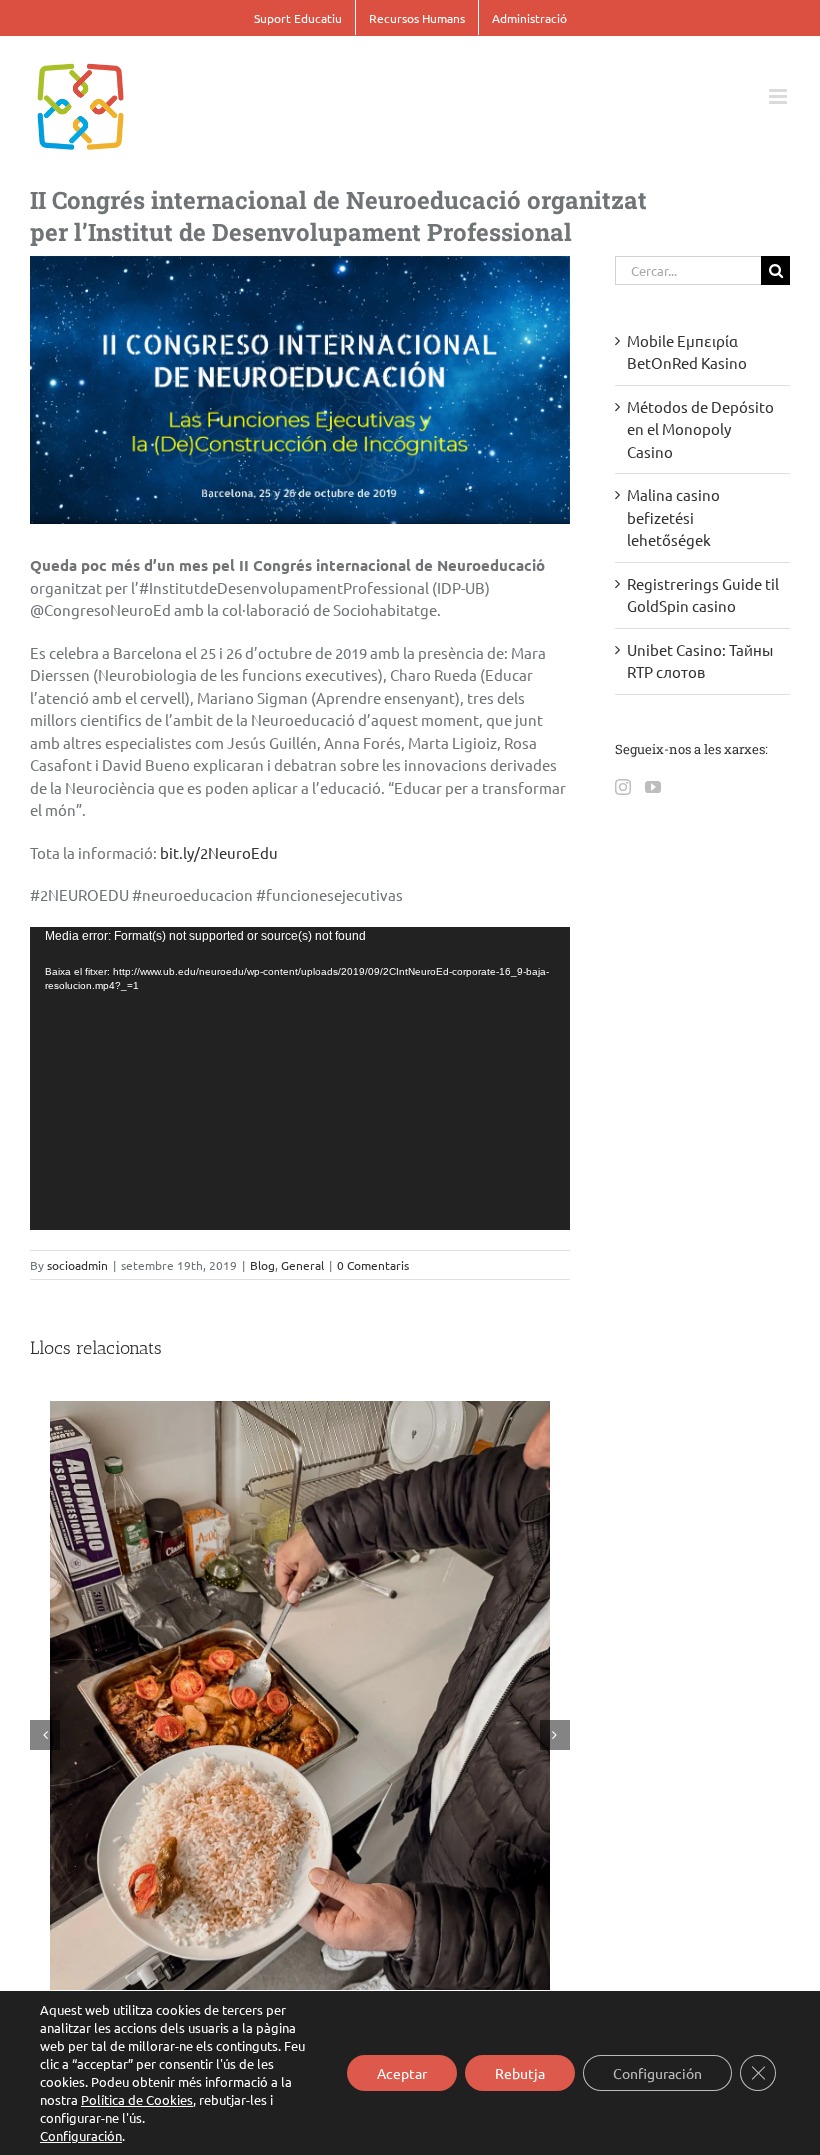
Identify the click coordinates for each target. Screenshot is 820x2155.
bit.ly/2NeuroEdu (219, 852)
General (302, 1265)
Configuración (81, 2135)
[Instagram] (623, 787)
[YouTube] (653, 787)
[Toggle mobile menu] (779, 96)
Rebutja (520, 2073)
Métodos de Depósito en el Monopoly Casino (700, 429)
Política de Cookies (137, 2099)
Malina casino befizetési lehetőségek (673, 517)
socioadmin (77, 1265)
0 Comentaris (373, 1265)
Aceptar (402, 2073)
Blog (262, 1265)
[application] (300, 1079)
